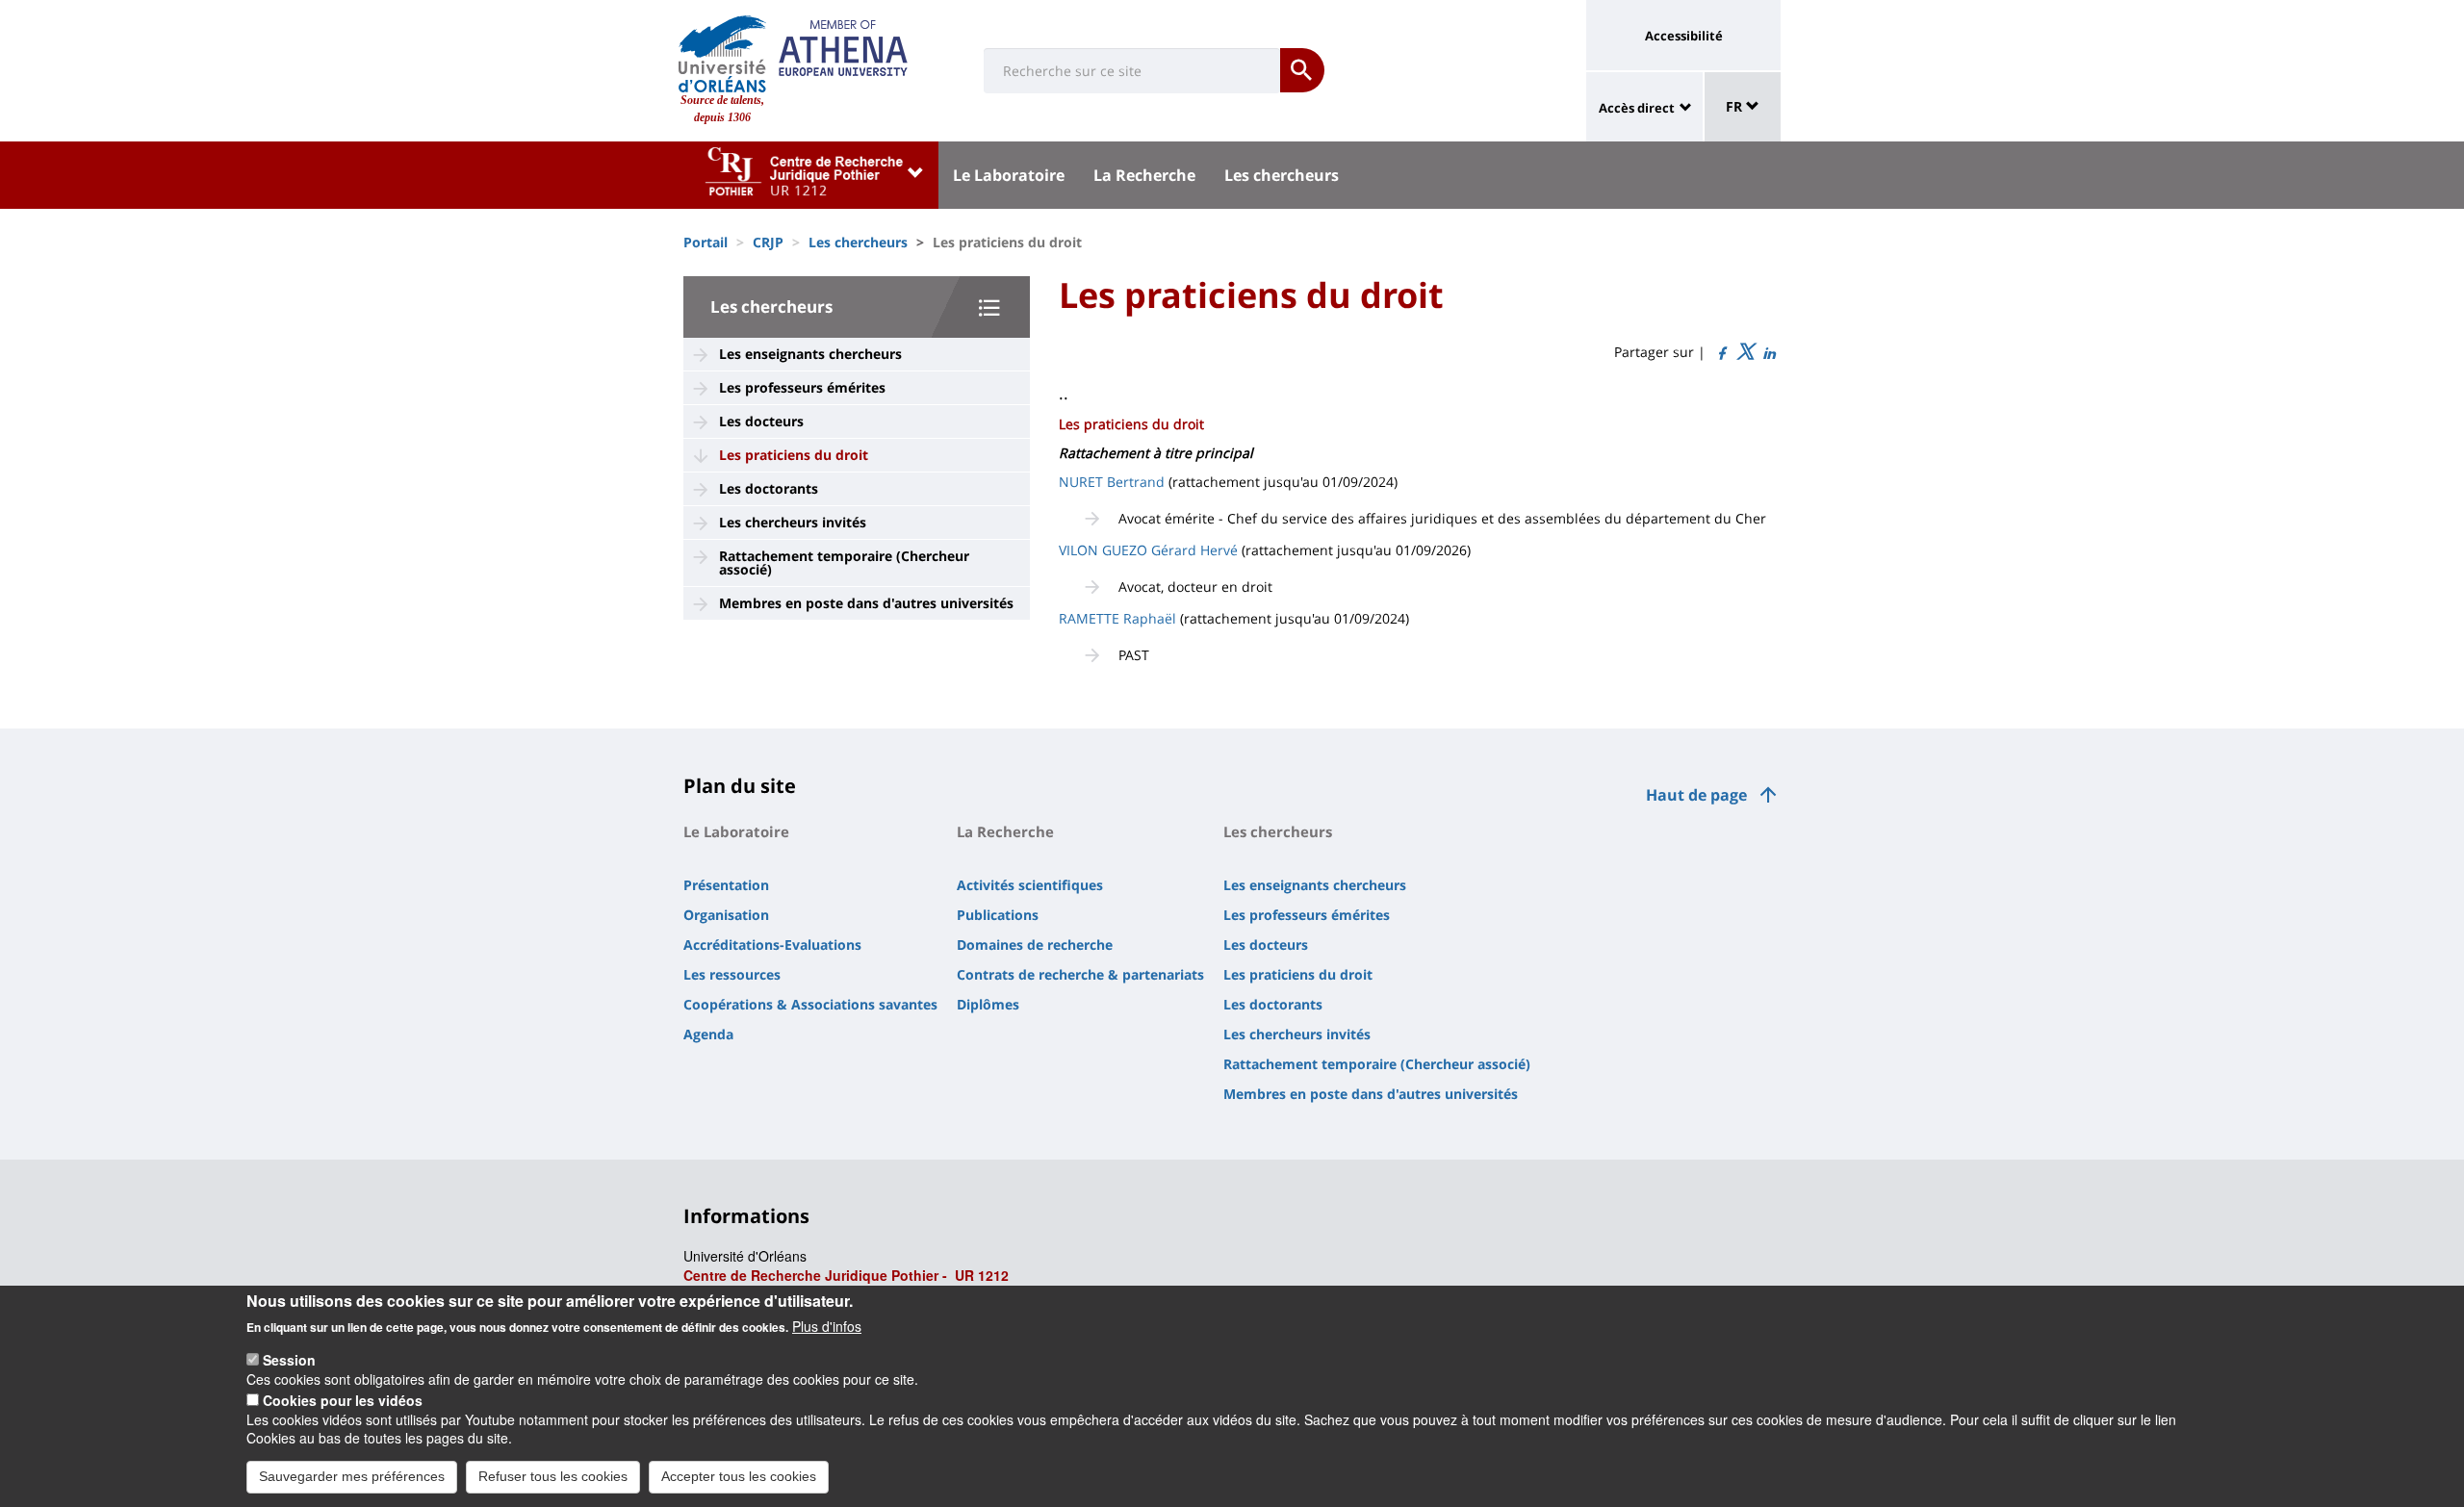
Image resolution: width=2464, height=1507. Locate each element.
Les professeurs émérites (802, 387)
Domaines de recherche (1035, 945)
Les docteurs (761, 421)
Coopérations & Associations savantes (810, 1004)
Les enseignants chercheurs (810, 354)
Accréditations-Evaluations (772, 945)
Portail (706, 242)
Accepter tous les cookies (739, 1476)
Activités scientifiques (1030, 885)
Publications (998, 915)
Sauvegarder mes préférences (352, 1476)
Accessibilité (1684, 36)
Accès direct (1637, 108)
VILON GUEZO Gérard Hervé (1148, 550)
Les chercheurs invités (793, 522)
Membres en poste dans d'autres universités (866, 603)
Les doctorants (769, 488)
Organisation (726, 915)
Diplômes (988, 1004)
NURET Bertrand (1112, 482)
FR (1736, 106)
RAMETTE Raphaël (1117, 618)
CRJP (768, 242)
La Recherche (1144, 175)
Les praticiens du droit (794, 455)
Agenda (708, 1034)
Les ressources (732, 974)
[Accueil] (722, 54)
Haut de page (1696, 795)
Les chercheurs (1282, 175)
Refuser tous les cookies (553, 1476)
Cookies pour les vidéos (343, 1399)
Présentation (726, 885)
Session (289, 1360)
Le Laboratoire (1009, 175)
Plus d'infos (827, 1326)
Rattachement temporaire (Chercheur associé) (844, 562)
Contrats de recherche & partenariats (1080, 974)
